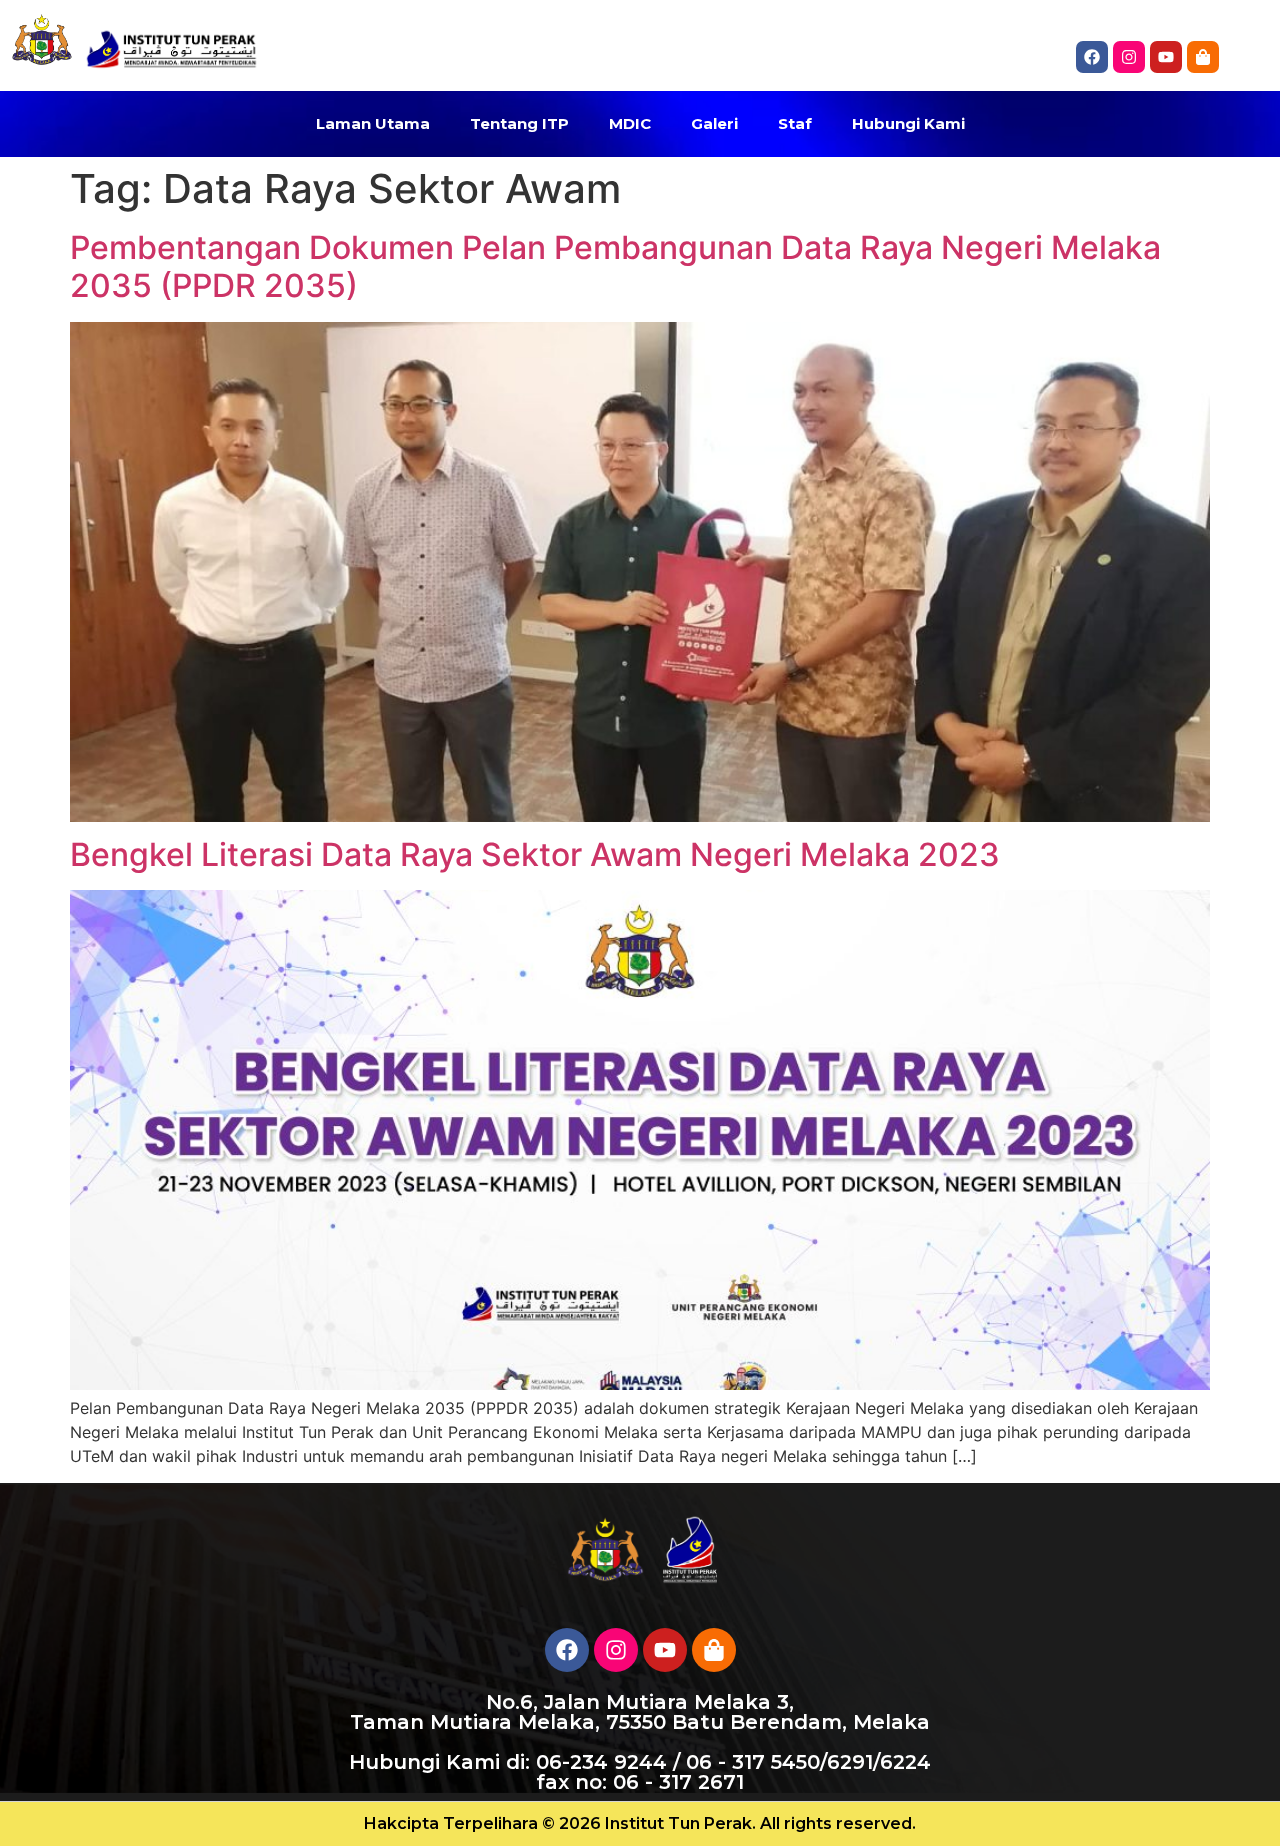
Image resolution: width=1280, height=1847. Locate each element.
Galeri (714, 123)
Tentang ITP (519, 123)
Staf (795, 123)
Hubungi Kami (908, 123)
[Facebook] (1092, 57)
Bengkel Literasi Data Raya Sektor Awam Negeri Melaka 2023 (535, 854)
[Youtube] (665, 1650)
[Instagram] (1129, 57)
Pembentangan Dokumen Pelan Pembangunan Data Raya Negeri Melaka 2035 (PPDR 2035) (615, 266)
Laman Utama (373, 123)
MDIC (630, 123)
